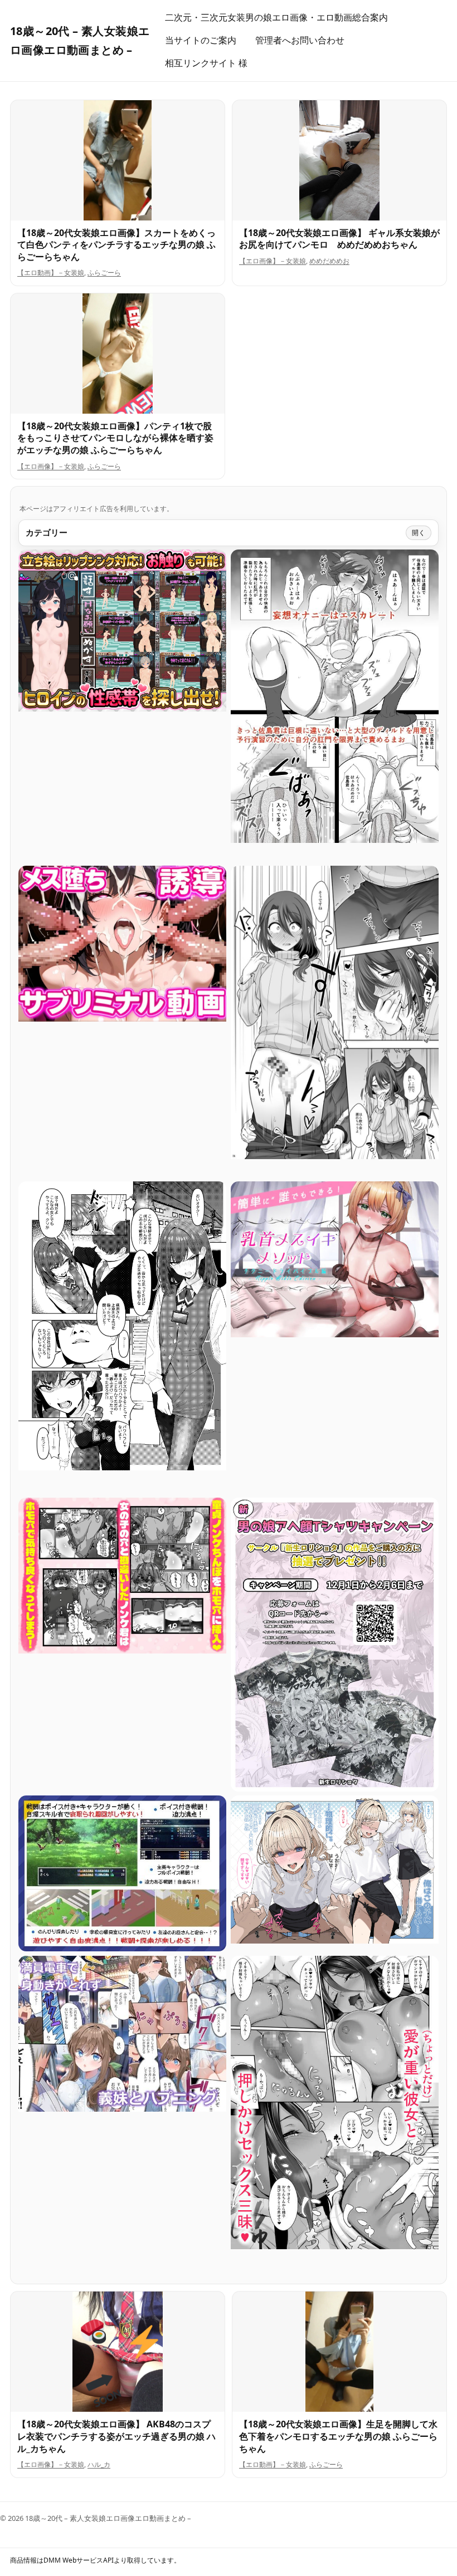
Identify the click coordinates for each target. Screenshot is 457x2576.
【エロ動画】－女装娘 (51, 273)
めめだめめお (329, 261)
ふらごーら (104, 273)
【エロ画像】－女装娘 (273, 261)
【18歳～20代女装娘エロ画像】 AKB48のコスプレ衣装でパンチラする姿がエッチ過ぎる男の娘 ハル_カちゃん (116, 2436)
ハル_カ (99, 2464)
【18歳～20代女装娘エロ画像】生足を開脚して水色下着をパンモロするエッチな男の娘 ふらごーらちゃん (338, 2436)
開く (419, 533)
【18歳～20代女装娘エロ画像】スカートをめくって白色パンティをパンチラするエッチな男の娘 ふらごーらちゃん (116, 245)
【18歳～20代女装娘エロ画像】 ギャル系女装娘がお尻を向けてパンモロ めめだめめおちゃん (339, 239)
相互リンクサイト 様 (206, 63)
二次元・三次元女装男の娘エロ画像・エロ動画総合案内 (276, 17)
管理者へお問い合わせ (300, 40)
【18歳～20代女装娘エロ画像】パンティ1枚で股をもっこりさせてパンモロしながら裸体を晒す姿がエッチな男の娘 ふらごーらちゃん (115, 438)
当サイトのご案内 (201, 40)
